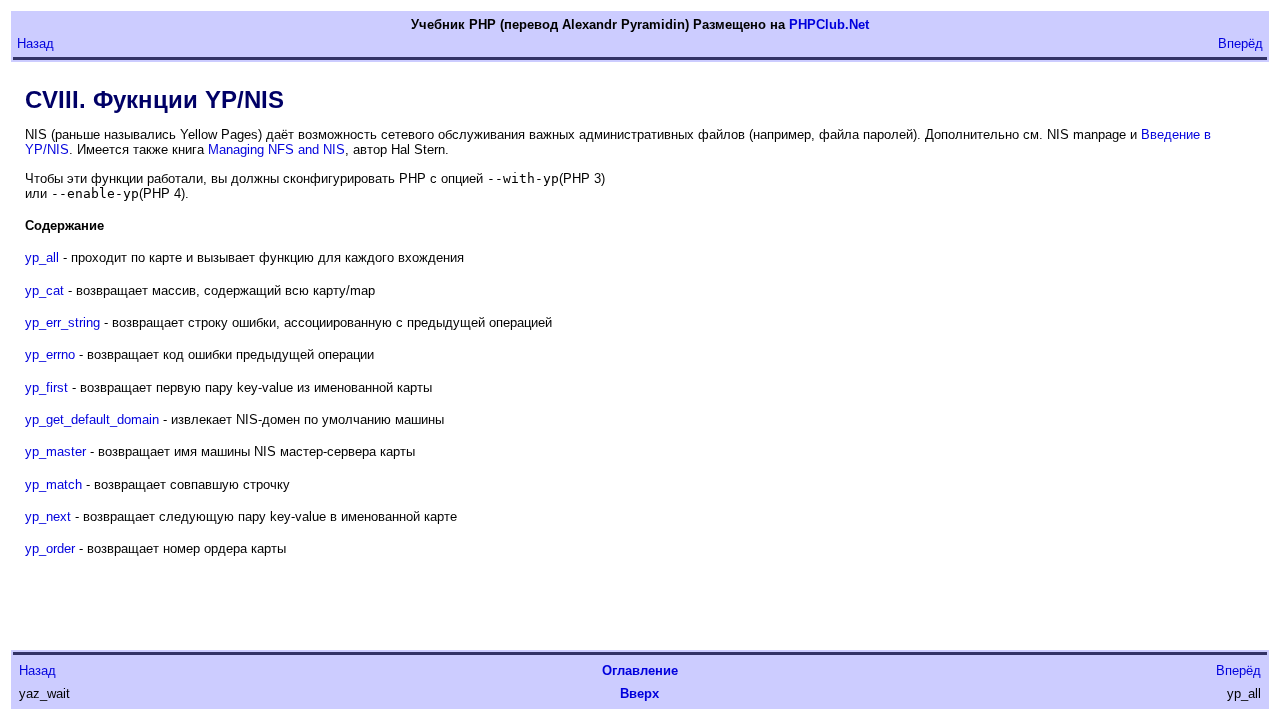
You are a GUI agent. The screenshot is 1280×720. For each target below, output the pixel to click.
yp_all (42, 257)
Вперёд (1240, 43)
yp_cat (44, 290)
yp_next (48, 516)
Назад (35, 43)
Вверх (639, 693)
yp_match (53, 484)
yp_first (46, 387)
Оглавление (640, 670)
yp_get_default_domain (92, 419)
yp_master (55, 451)
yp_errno (50, 354)
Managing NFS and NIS (276, 149)
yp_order (50, 548)
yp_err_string (62, 322)
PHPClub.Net (829, 24)
